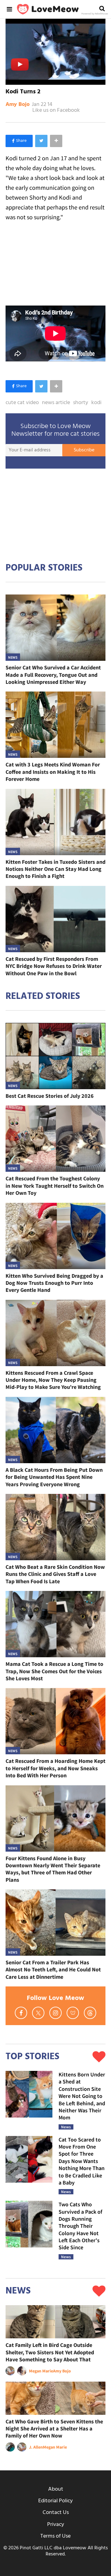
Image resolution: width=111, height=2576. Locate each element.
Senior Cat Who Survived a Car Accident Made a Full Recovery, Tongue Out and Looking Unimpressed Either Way (53, 675)
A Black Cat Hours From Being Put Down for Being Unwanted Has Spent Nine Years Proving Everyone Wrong (54, 1477)
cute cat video (22, 403)
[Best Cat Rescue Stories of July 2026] (55, 1056)
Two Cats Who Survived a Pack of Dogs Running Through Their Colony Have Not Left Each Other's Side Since (80, 2226)
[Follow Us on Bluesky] (73, 2013)
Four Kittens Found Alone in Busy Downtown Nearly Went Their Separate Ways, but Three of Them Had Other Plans (53, 1869)
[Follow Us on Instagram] (55, 2013)
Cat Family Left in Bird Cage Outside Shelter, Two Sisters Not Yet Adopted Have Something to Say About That (50, 2352)
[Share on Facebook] (19, 141)
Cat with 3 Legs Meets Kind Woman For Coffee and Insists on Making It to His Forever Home (53, 772)
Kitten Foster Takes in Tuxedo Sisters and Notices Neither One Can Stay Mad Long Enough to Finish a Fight (55, 869)
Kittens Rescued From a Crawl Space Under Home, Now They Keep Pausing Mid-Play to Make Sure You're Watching (53, 1380)
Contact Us (56, 2513)
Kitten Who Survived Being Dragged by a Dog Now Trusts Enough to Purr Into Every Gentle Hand (54, 1283)
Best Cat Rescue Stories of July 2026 (50, 1096)
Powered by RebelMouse (95, 14)
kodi (96, 403)
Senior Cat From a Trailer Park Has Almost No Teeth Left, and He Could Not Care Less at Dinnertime (53, 1970)
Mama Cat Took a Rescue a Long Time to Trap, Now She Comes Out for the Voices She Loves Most (54, 1671)
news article (56, 403)
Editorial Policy (55, 2501)
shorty (81, 403)
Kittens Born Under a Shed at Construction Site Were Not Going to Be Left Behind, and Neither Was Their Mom (82, 2096)
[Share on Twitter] (41, 141)
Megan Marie (41, 2371)
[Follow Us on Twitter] (38, 2013)
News (13, 657)
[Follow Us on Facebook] (21, 2013)
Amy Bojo (18, 105)
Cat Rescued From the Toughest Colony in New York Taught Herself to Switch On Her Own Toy (55, 1186)
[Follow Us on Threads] (90, 2013)
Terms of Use (55, 2536)
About (56, 2489)
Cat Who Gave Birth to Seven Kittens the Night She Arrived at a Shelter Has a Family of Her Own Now (54, 2429)
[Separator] (56, 141)
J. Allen (36, 2447)
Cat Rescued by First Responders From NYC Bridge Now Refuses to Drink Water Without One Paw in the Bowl (54, 966)
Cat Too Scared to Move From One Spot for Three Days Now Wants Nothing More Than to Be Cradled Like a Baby (82, 2161)
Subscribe (84, 450)
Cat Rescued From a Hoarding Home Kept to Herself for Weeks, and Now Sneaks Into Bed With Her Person (55, 1768)
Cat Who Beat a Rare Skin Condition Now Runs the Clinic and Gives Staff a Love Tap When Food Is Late (55, 1574)
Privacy (56, 2525)
